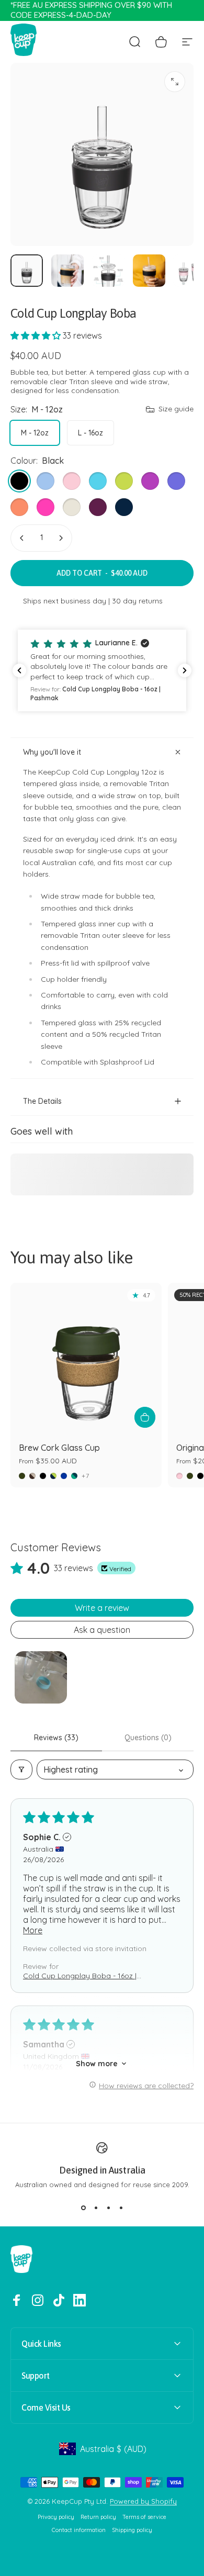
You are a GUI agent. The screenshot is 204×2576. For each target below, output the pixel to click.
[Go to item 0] (27, 271)
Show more (97, 2064)
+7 (86, 1476)
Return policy (98, 2517)
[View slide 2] (96, 2208)
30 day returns (137, 601)
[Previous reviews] (19, 670)
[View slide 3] (108, 2208)
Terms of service (144, 2517)
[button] (37, 335)
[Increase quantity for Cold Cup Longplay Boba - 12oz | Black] (61, 538)
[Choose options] (145, 1417)
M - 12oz (35, 433)
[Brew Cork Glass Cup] (86, 1358)
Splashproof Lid (127, 1062)
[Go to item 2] (67, 271)
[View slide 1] (83, 2208)
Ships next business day (65, 601)
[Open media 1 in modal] (175, 82)
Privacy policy (56, 2517)
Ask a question (102, 1630)
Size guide (176, 409)
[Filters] (21, 1769)
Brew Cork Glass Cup (59, 1448)
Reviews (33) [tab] (56, 1738)
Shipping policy (132, 2530)
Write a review (102, 1608)
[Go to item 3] (108, 271)
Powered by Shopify (143, 2501)
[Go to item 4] (149, 271)
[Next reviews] (185, 670)
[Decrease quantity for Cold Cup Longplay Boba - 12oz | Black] (22, 538)
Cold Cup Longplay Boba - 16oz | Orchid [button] (80, 1976)
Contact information (79, 2530)
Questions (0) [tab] (148, 1738)
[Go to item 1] (41, 1677)
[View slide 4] (121, 2208)
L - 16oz (90, 433)
